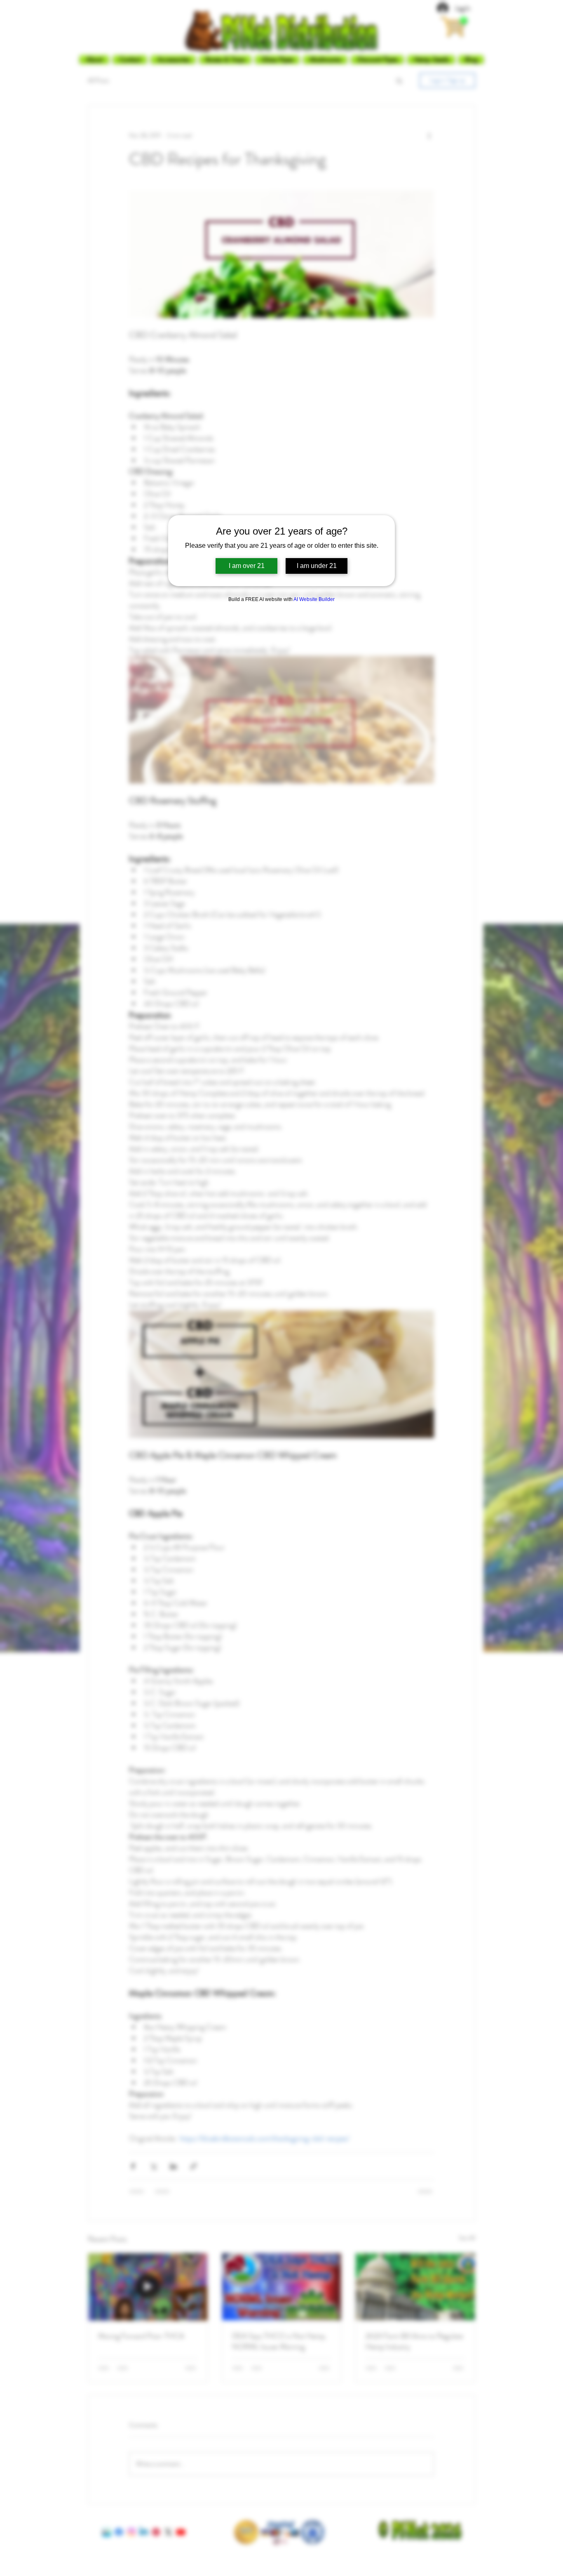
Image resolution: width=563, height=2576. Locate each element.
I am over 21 (247, 566)
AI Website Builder (314, 599)
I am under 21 (317, 566)
